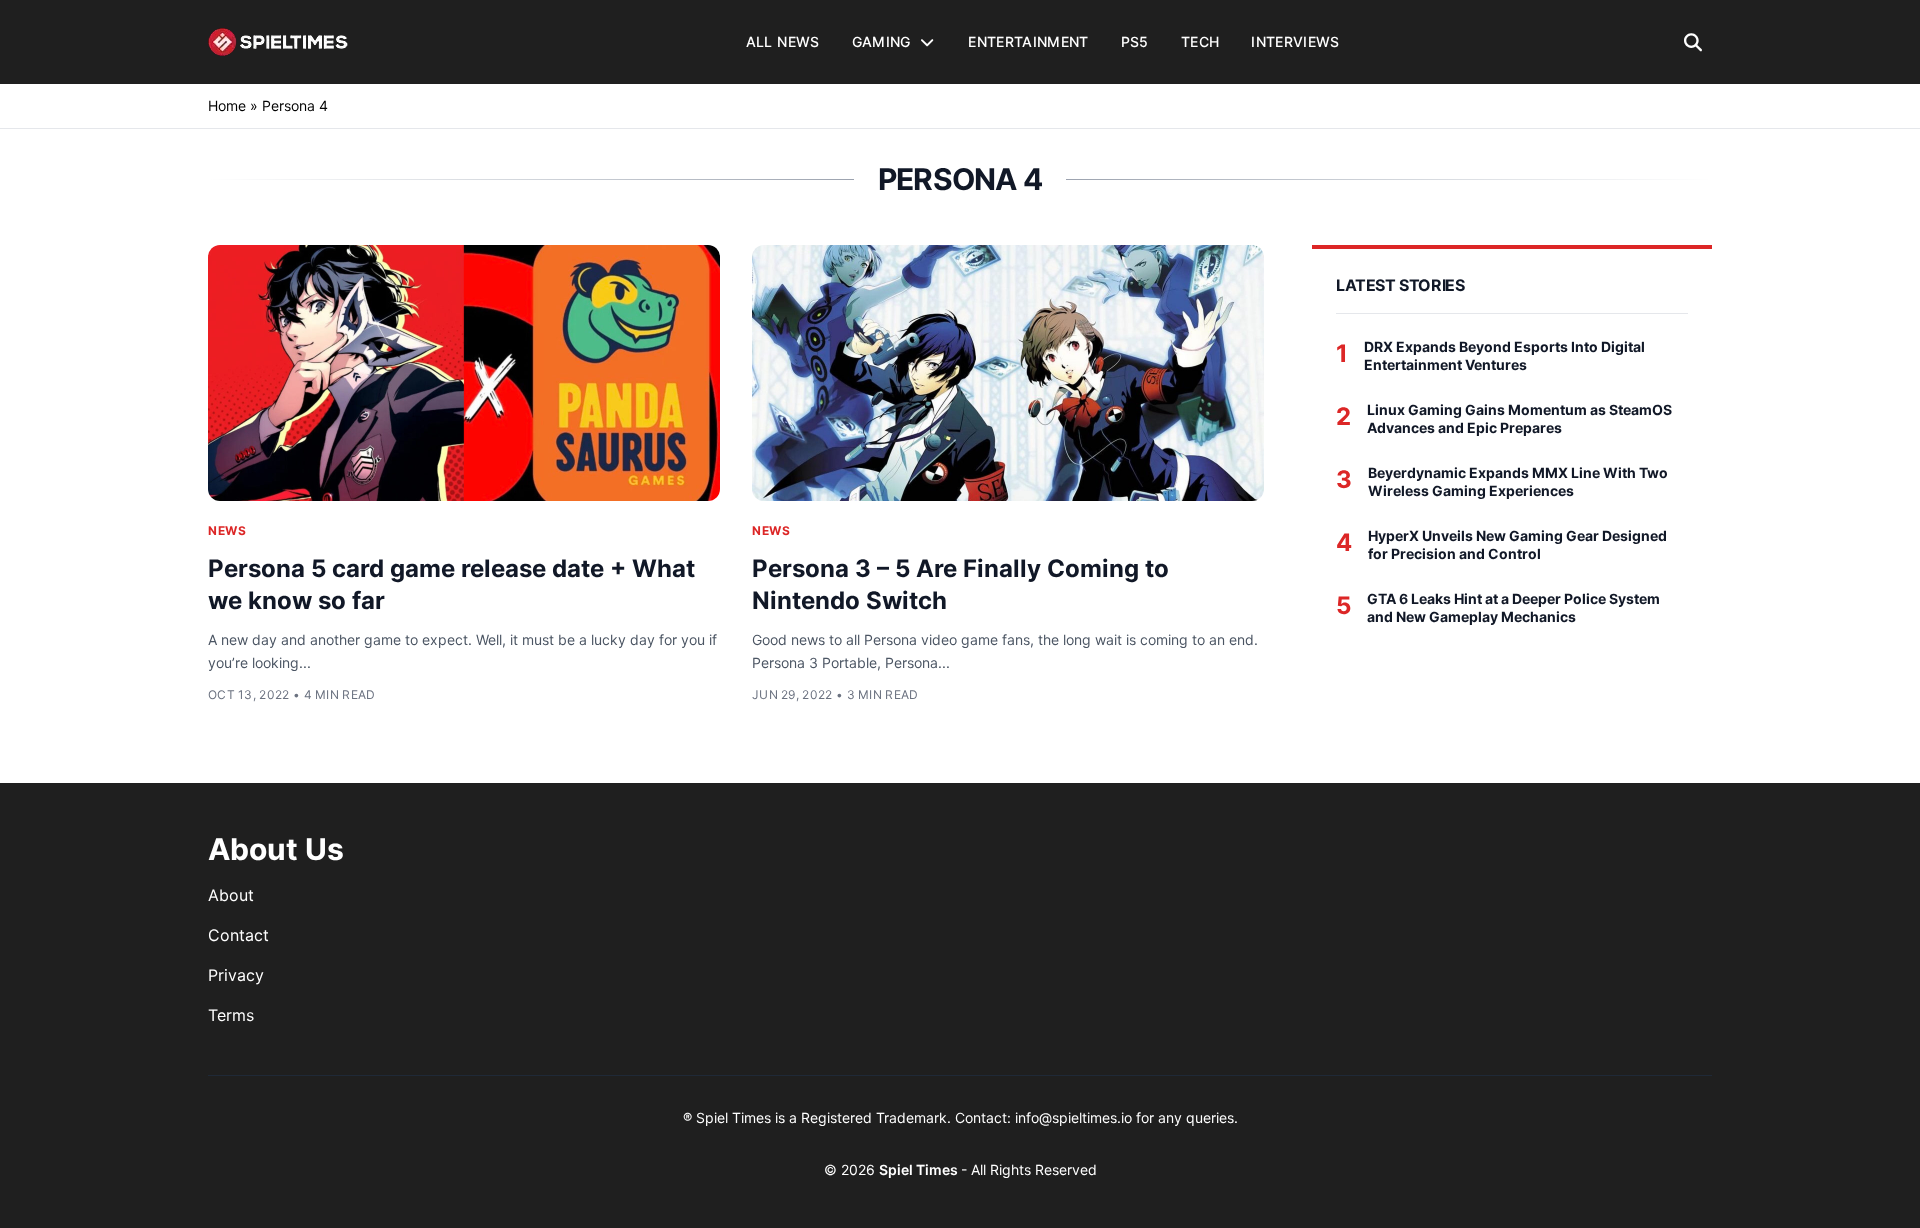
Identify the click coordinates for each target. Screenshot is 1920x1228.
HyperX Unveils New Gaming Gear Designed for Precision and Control (1517, 544)
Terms (231, 1015)
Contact (238, 935)
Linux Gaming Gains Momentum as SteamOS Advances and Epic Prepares (1519, 418)
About (231, 895)
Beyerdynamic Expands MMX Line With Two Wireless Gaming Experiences (1518, 481)
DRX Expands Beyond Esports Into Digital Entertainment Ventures (1504, 355)
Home (227, 105)
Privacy (236, 975)
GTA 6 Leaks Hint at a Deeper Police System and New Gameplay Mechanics (1513, 607)
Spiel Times (920, 1169)
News (227, 530)
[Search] (1693, 42)
